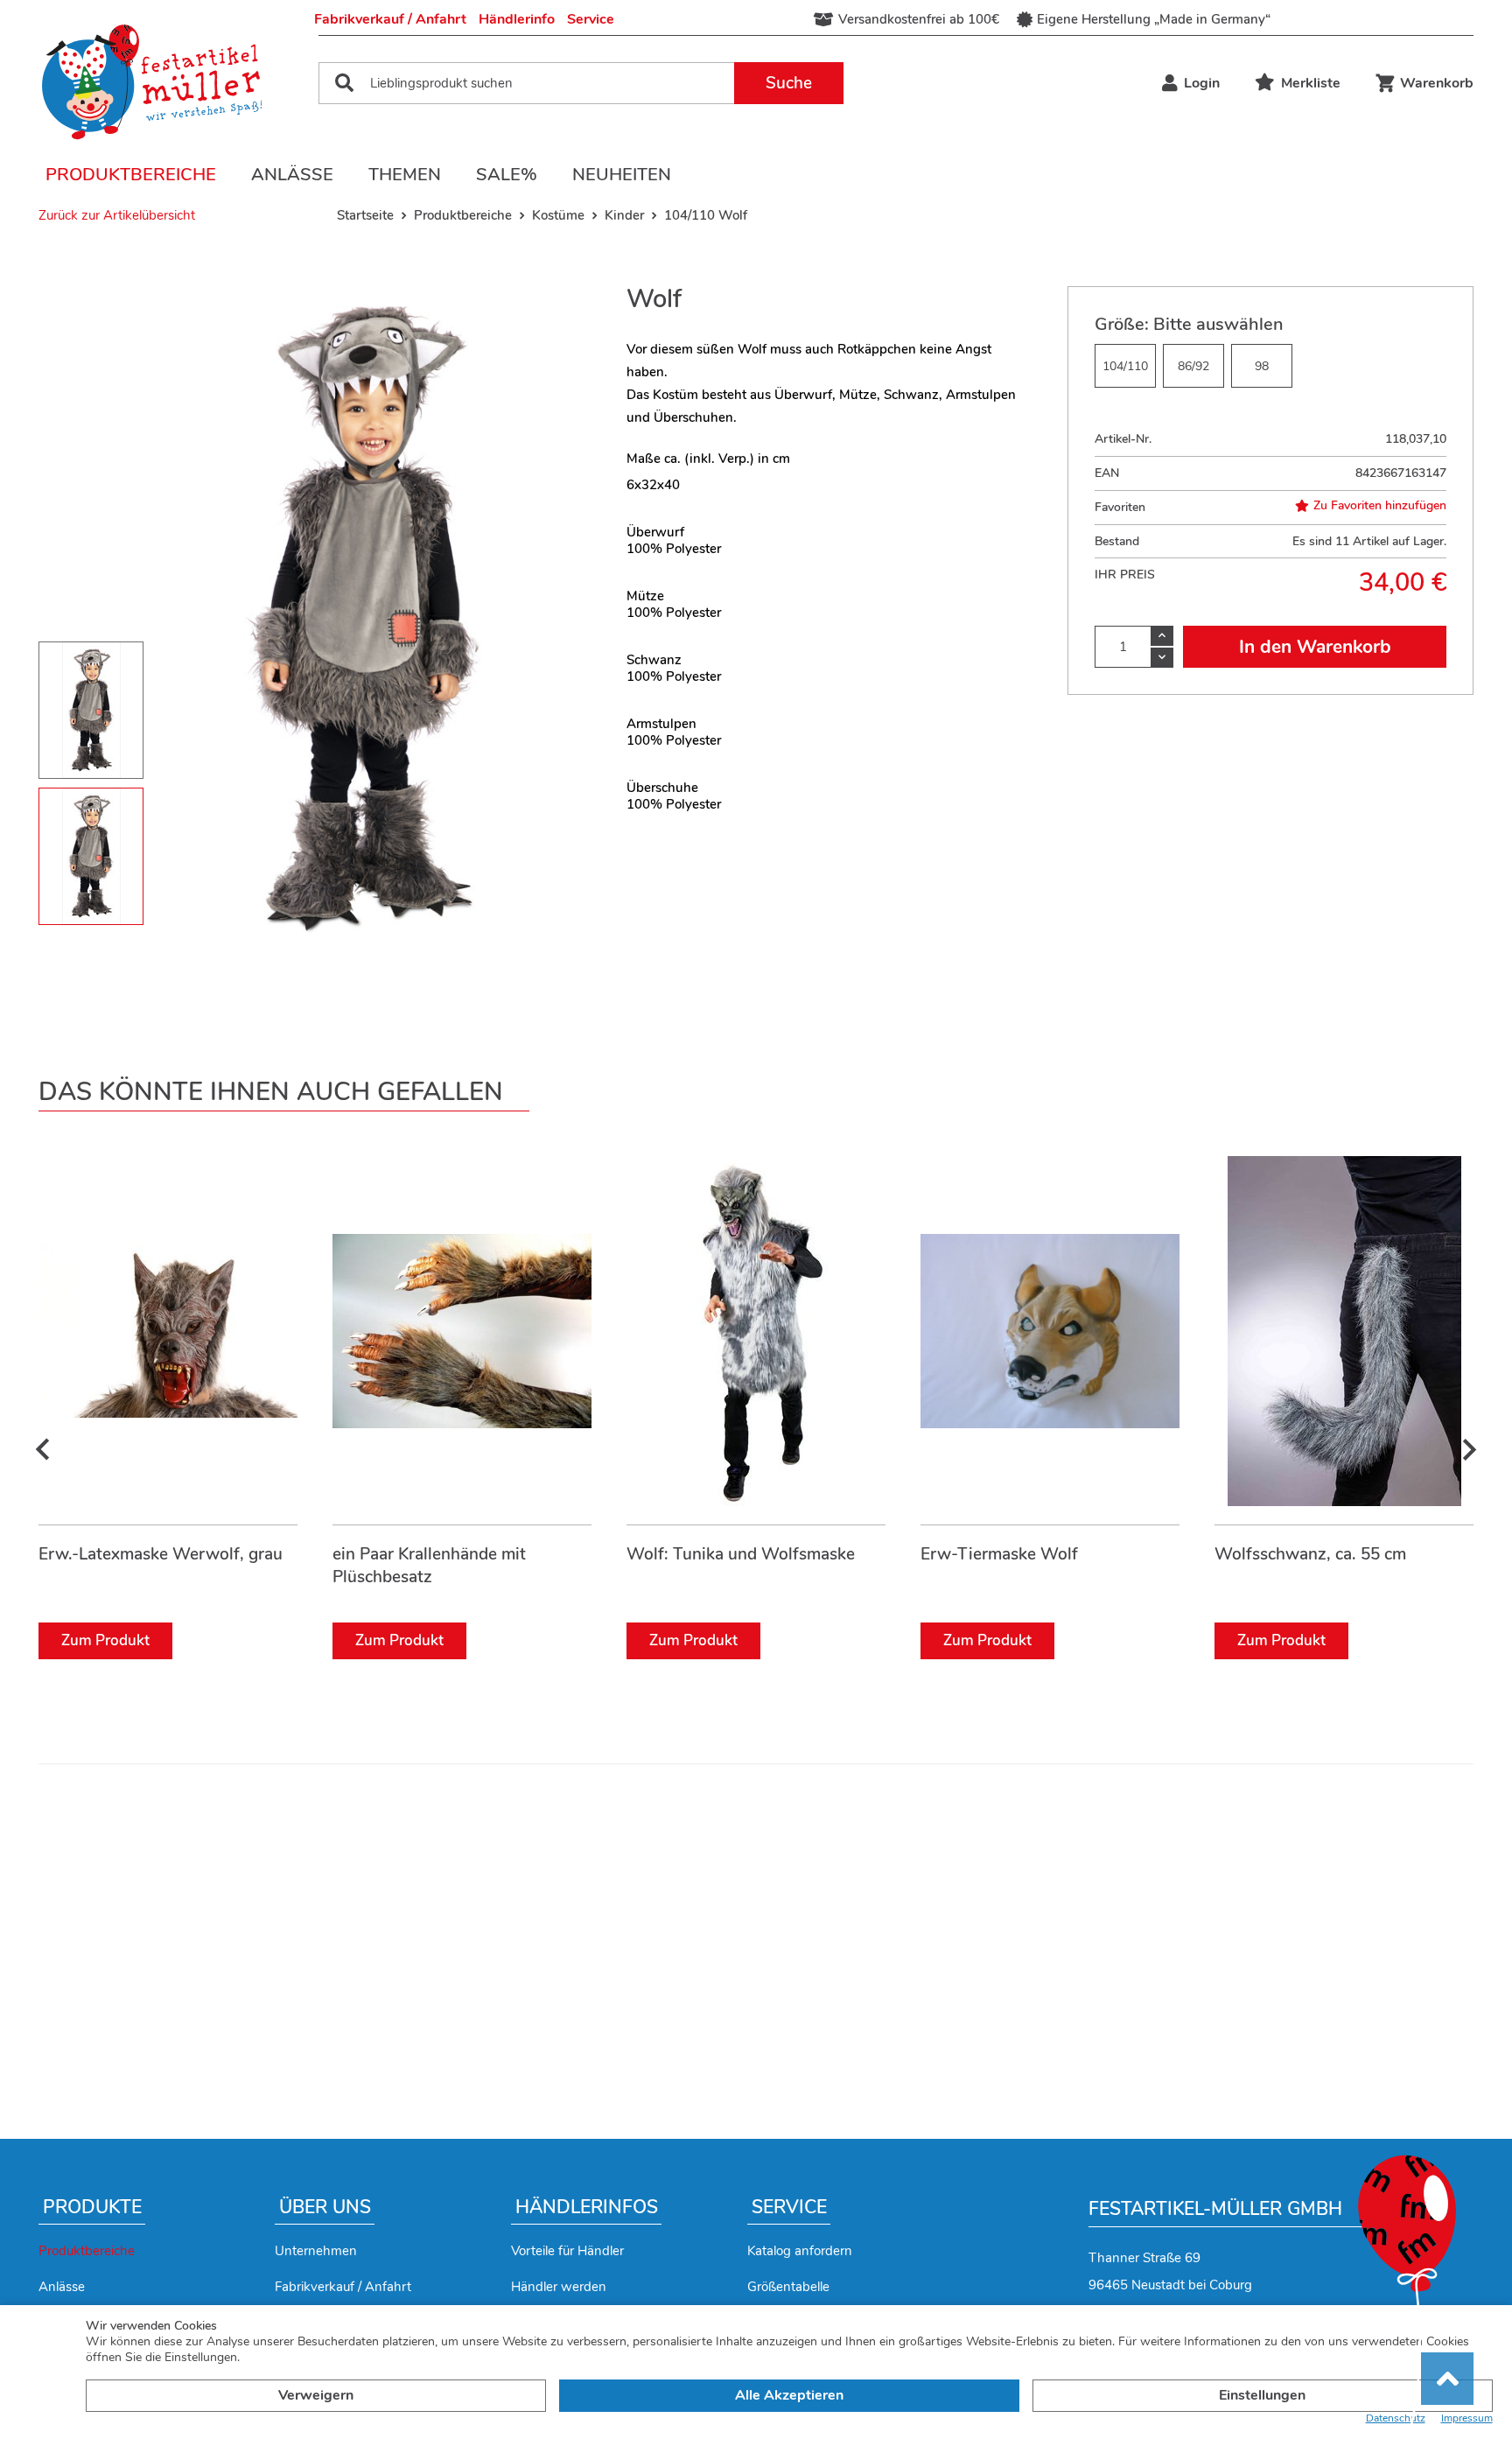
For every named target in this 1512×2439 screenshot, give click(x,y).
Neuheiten (622, 175)
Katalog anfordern (800, 2251)
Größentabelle (788, 2287)
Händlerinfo (517, 19)
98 (1262, 366)
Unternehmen (316, 2251)
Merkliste (1311, 83)
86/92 (1193, 366)
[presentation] (43, 1450)
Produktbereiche (131, 175)
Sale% (507, 175)
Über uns (325, 2207)
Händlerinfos (587, 2207)
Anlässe (292, 175)
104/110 (1125, 366)
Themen (405, 175)
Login (1202, 83)
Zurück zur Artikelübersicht (117, 215)
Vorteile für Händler (567, 2251)
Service (591, 19)
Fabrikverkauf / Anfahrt (390, 19)
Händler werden (559, 2287)
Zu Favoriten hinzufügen (1380, 506)
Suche (789, 83)
